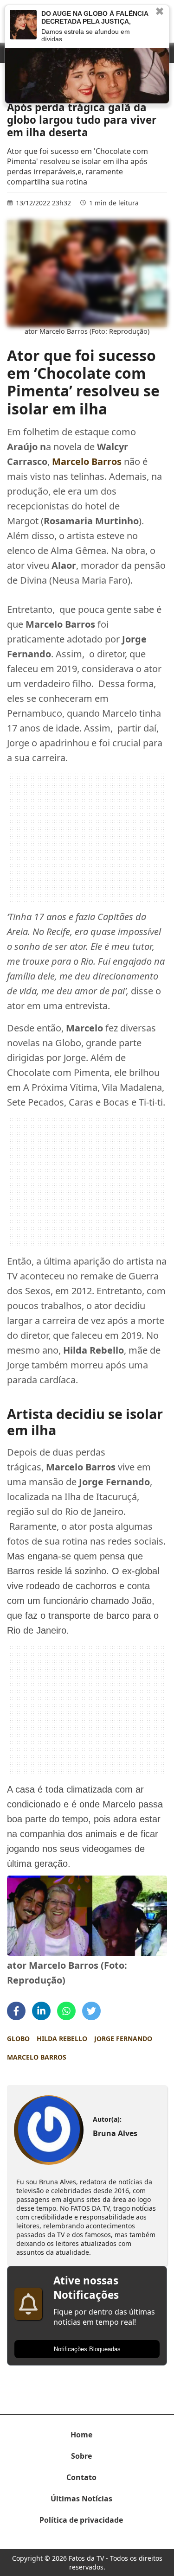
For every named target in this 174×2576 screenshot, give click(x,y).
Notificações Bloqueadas (87, 2349)
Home (81, 2435)
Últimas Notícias (81, 2499)
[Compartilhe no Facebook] (16, 2011)
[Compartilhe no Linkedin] (41, 2011)
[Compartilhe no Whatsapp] (66, 2011)
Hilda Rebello (62, 2039)
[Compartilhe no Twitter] (91, 2011)
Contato (81, 2477)
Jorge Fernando (123, 2039)
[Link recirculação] (23, 25)
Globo (18, 2039)
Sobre (81, 2456)
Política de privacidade (81, 2520)
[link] (49, 2130)
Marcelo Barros (37, 2057)
